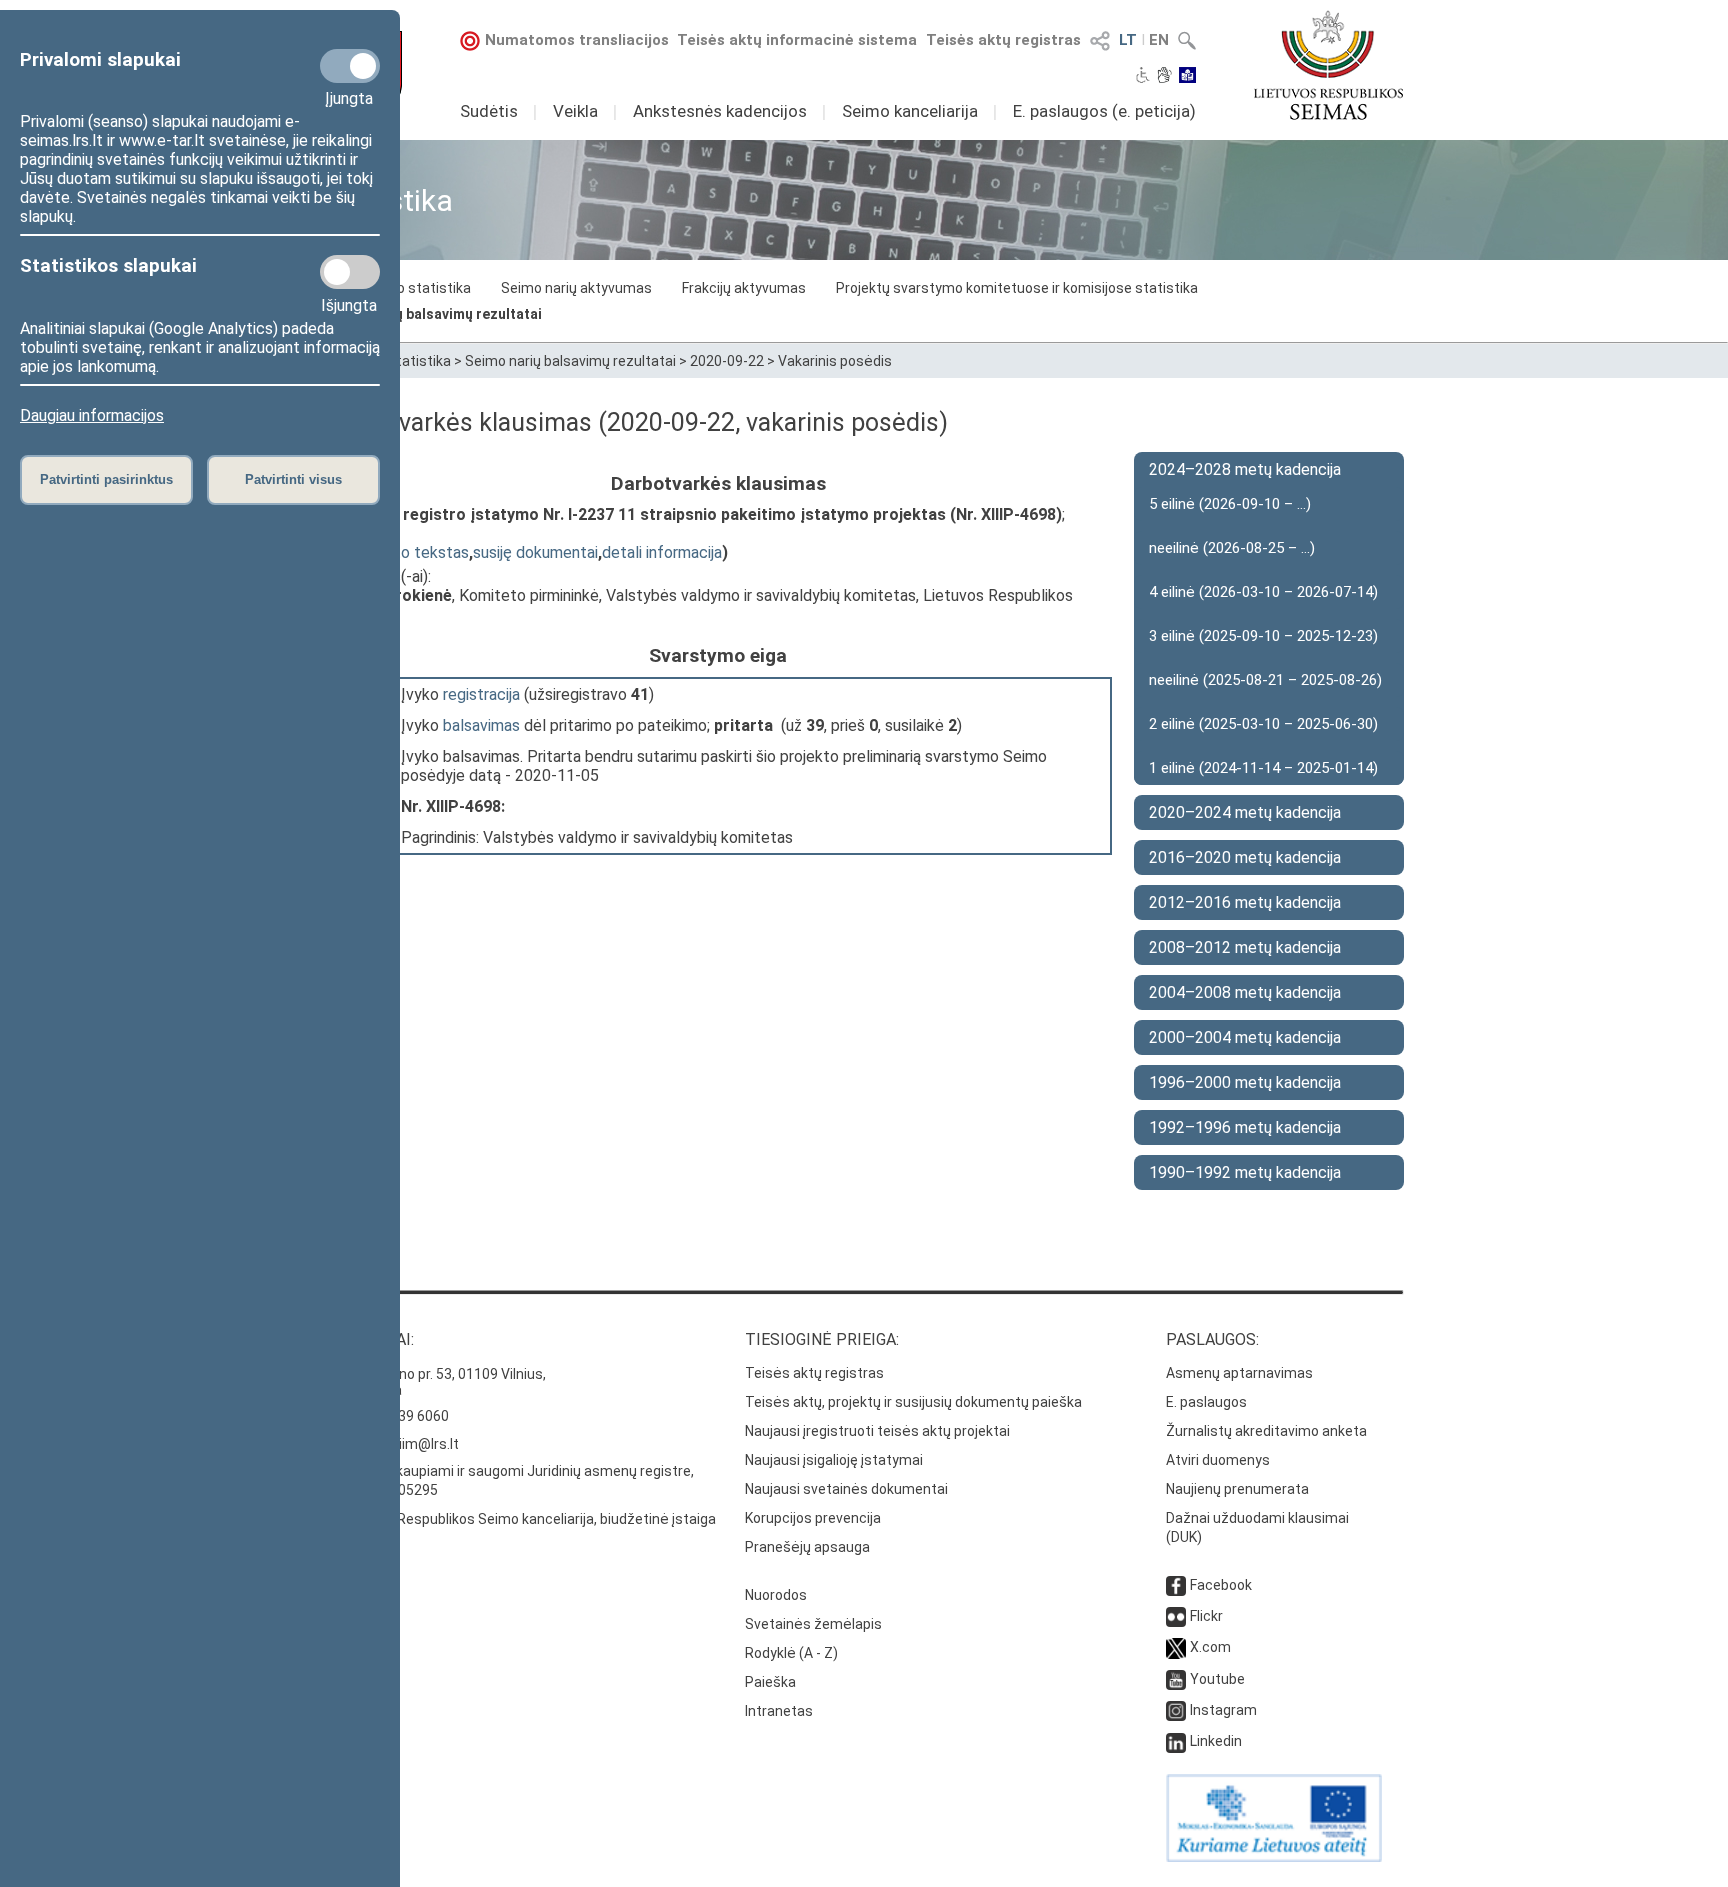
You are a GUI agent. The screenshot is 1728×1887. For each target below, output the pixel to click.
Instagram (1223, 1710)
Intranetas (779, 1711)
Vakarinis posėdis (835, 361)
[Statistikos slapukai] (350, 272)
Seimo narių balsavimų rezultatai (433, 314)
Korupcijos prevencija (813, 1518)
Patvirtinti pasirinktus (106, 479)
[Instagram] (1176, 1710)
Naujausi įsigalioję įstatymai (834, 1460)
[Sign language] (1164, 77)
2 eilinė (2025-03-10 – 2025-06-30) (1263, 724)
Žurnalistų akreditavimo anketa (1266, 1431)
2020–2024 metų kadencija (1245, 812)
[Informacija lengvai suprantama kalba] (1187, 77)
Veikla (575, 111)
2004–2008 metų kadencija (1245, 992)
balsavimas (481, 725)
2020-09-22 (727, 361)
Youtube (1217, 1679)
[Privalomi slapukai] (350, 66)
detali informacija (662, 552)
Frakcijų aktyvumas (744, 288)
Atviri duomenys (1218, 1460)
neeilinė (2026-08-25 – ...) (1232, 548)
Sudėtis (489, 111)
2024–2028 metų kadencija (1245, 469)
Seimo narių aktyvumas (576, 288)
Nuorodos (776, 1595)
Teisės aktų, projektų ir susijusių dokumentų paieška (913, 1402)
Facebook (1221, 1585)
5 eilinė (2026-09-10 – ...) (1230, 504)
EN (1159, 40)
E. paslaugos (1206, 1402)
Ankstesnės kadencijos (720, 111)
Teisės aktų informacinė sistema (797, 40)
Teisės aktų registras (1003, 40)
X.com (1210, 1647)
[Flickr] (1176, 1616)
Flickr (1206, 1616)
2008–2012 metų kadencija (1245, 947)
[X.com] (1176, 1647)
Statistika (419, 361)
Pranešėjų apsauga (807, 1547)
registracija (481, 694)
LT (1128, 40)
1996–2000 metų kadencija (1245, 1082)
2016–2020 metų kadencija (1245, 857)
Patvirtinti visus (293, 479)
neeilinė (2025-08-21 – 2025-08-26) (1265, 680)
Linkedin (1216, 1741)
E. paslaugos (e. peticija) (1104, 111)
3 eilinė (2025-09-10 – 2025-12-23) (1263, 636)
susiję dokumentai (535, 552)
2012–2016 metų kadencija (1245, 902)
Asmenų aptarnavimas (1239, 1373)
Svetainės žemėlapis (813, 1624)
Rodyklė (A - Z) (791, 1653)
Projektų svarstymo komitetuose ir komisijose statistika (1017, 288)
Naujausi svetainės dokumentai (846, 1489)
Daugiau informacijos (92, 415)
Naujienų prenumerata (1237, 1489)
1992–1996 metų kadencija (1245, 1127)
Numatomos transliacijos (577, 40)
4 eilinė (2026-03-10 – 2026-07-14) (1263, 592)
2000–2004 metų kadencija (1245, 1037)
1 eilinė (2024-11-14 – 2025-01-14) (1263, 768)
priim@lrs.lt (422, 1444)
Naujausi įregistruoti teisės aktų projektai (877, 1431)
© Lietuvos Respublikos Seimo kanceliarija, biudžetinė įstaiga (520, 1519)
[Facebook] (1176, 1585)
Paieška (770, 1682)
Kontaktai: (369, 1339)
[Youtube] (1176, 1679)
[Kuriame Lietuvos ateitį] (1274, 1857)
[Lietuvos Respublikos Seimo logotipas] (1328, 65)
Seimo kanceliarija (910, 111)
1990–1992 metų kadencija (1245, 1172)
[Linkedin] (1176, 1741)
